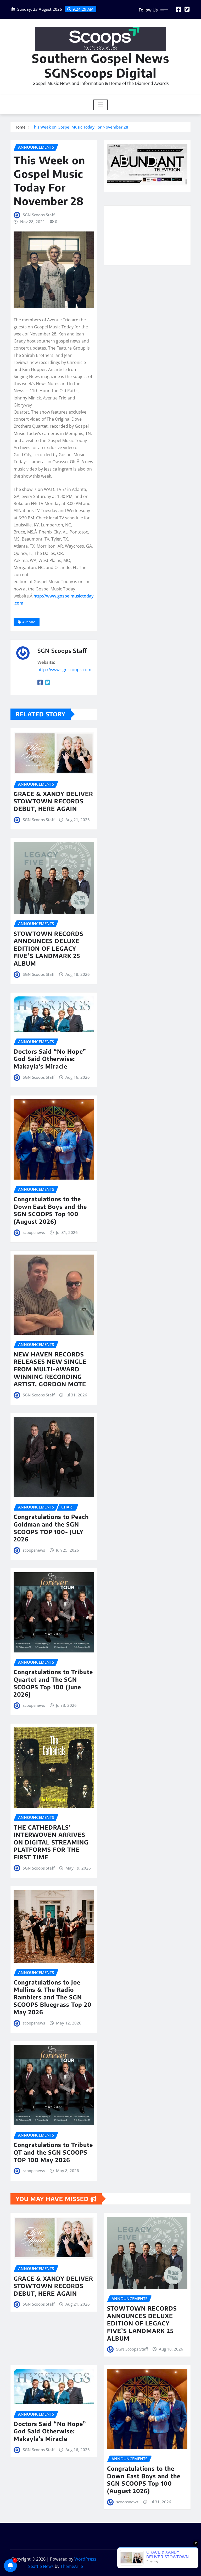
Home (20, 127)
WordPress (85, 2559)
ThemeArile (72, 2566)
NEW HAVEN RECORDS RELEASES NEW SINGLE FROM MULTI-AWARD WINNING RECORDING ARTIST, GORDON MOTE (50, 1369)
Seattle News (41, 2566)
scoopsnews (34, 1232)
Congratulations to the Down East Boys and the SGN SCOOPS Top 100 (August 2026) (50, 1210)
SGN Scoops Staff (39, 215)
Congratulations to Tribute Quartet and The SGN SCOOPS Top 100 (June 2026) (53, 1683)
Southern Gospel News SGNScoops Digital (101, 65)
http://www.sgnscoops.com (64, 670)
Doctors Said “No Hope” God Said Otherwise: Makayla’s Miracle (50, 1059)
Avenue (29, 622)
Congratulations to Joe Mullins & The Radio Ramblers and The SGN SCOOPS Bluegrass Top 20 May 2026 (53, 1997)
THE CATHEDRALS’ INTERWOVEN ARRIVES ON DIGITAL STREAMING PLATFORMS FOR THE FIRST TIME (51, 1842)
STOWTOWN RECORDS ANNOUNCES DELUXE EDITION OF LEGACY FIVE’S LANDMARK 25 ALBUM (49, 948)
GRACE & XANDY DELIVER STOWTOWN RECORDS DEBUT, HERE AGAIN (53, 801)
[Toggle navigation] (101, 105)
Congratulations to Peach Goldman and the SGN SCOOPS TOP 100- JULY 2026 (51, 1528)
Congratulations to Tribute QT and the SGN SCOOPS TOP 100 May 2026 (53, 2152)
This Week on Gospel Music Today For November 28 (80, 127)
